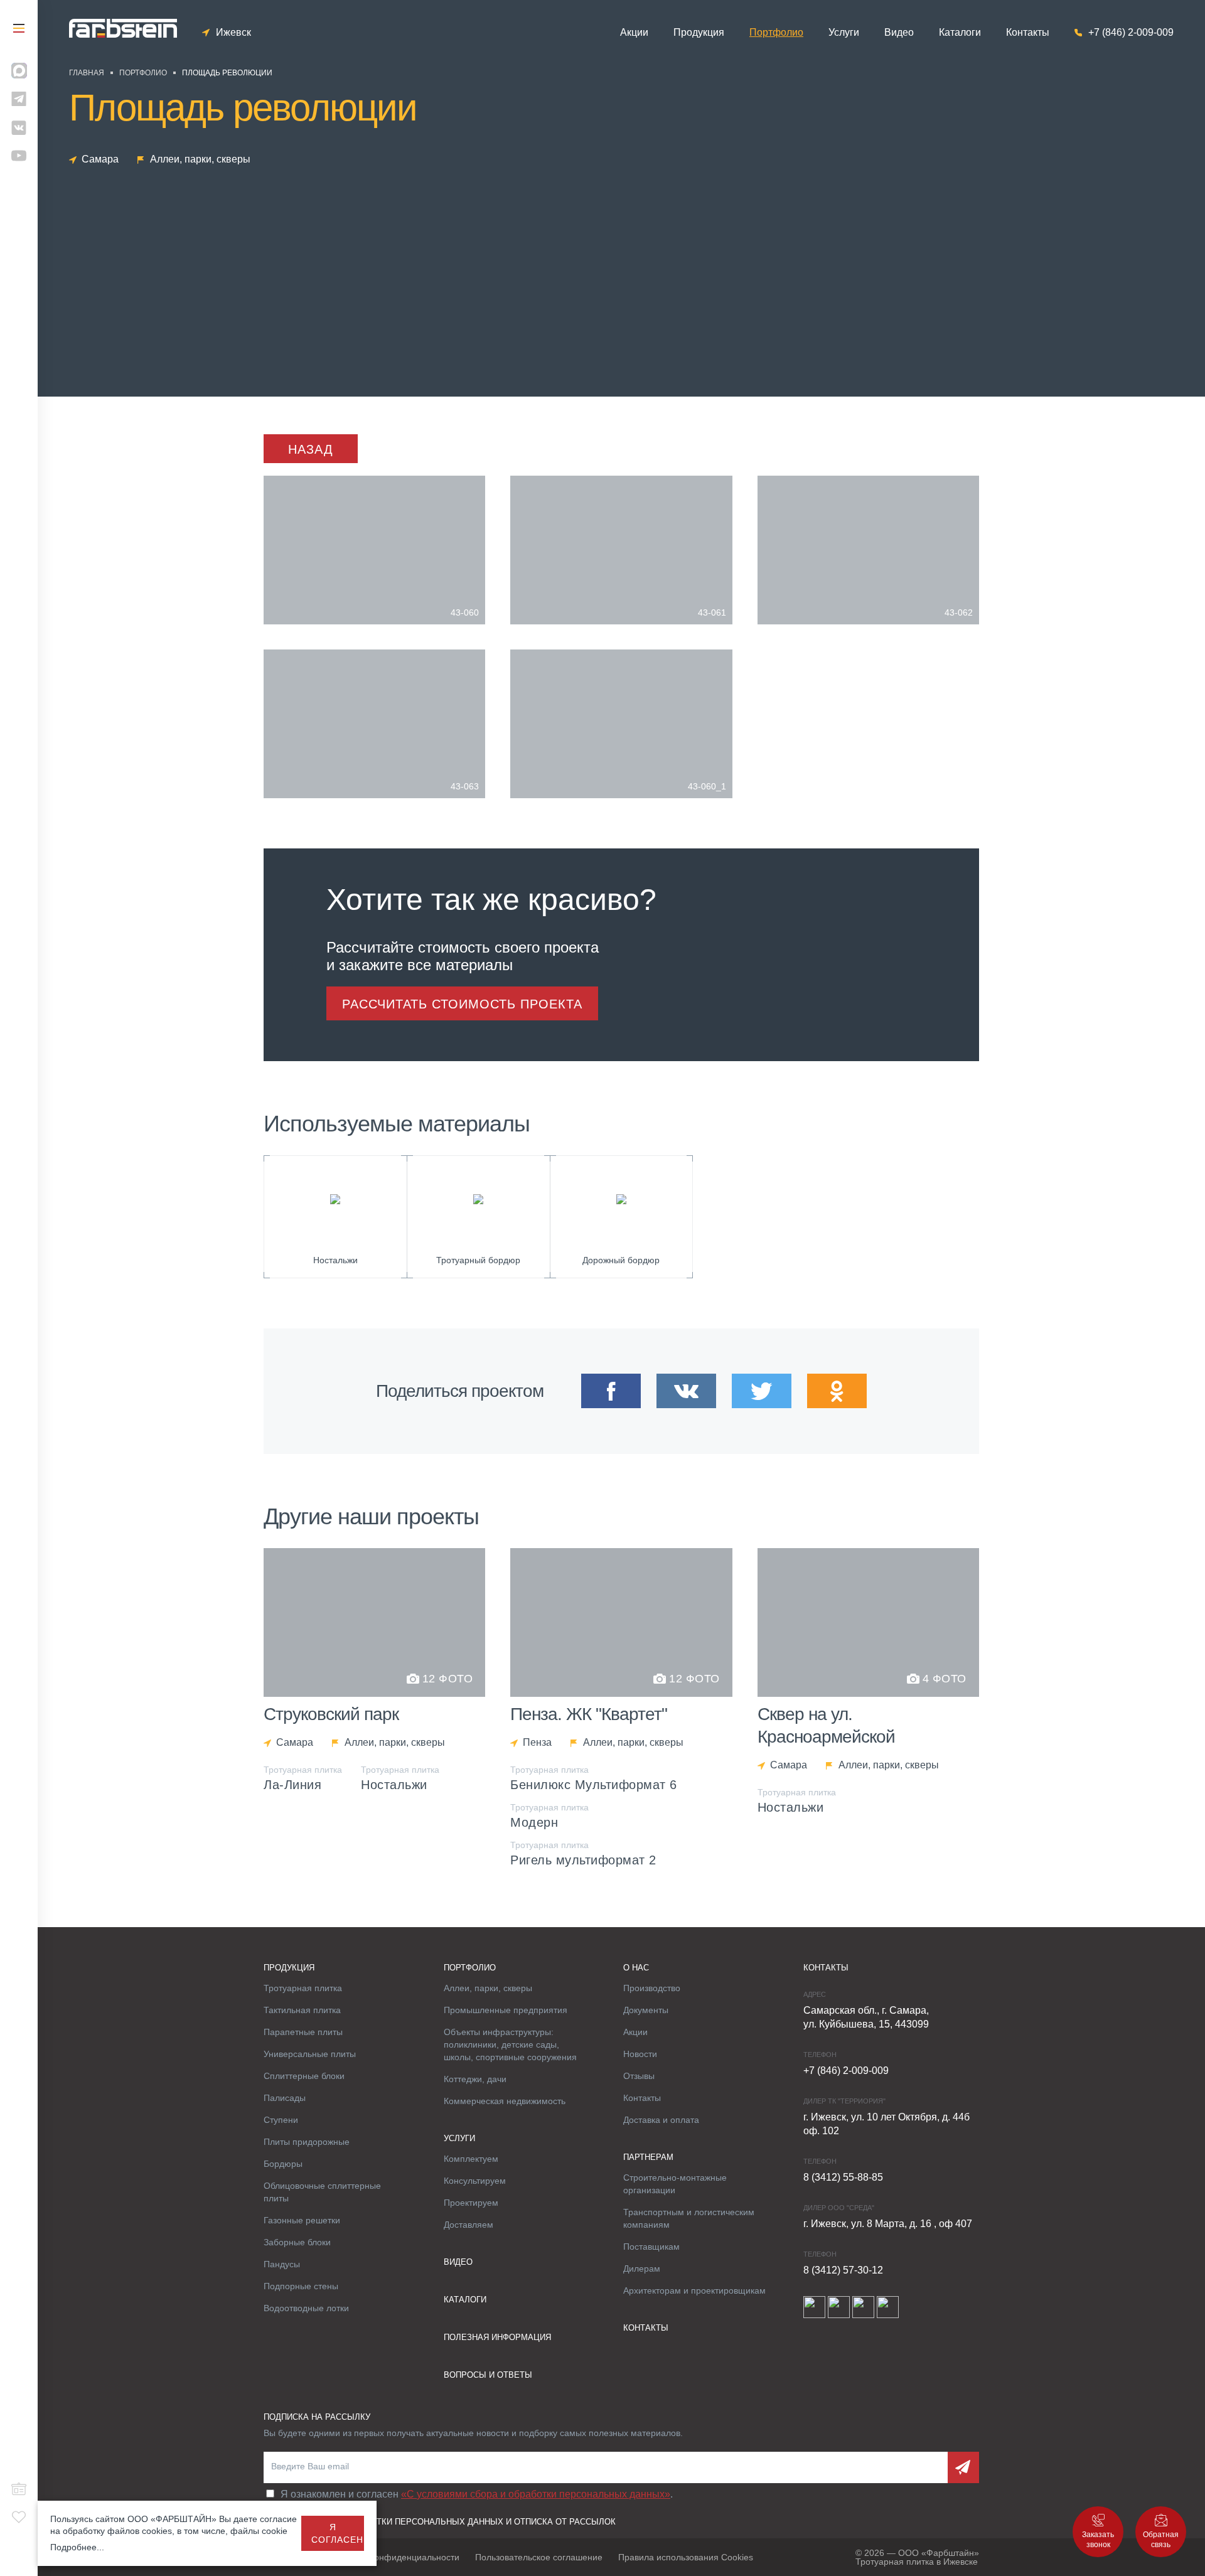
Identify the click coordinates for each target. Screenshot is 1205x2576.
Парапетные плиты (303, 2032)
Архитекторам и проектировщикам (694, 2290)
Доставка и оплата (661, 2120)
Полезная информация (497, 2337)
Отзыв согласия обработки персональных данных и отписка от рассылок (440, 2522)
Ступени (281, 2120)
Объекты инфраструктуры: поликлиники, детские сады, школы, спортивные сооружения (510, 2044)
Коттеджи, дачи (475, 2079)
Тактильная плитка (302, 2010)
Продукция (699, 33)
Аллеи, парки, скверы (488, 1988)
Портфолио (776, 33)
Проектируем (471, 2203)
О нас (636, 1968)
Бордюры (283, 2164)
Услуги (844, 33)
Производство (652, 1988)
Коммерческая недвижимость (505, 2101)
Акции (634, 33)
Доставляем (469, 2225)
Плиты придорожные (307, 2142)
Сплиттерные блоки (304, 2076)
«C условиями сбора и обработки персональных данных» (536, 2494)
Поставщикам (651, 2247)
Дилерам (642, 2269)
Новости (640, 2054)
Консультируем (475, 2181)
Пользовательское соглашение (539, 2557)
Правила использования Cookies (686, 2557)
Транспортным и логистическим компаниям (689, 2218)
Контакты (1028, 33)
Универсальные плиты (310, 2054)
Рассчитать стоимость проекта (462, 1004)
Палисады (285, 2098)
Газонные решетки (302, 2220)
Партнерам (648, 2157)
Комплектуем (471, 2159)
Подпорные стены (301, 2286)
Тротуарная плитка (303, 1988)
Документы (646, 2010)
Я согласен (337, 2533)
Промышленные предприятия (506, 2010)
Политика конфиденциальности (394, 2557)
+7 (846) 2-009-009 (1131, 33)
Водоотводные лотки (306, 2308)
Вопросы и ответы (488, 2375)
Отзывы (639, 2076)
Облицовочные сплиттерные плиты (322, 2192)
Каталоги (960, 33)
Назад (311, 449)
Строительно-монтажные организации (675, 2184)
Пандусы (282, 2264)
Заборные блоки (297, 2242)
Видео (899, 33)
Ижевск (233, 33)
